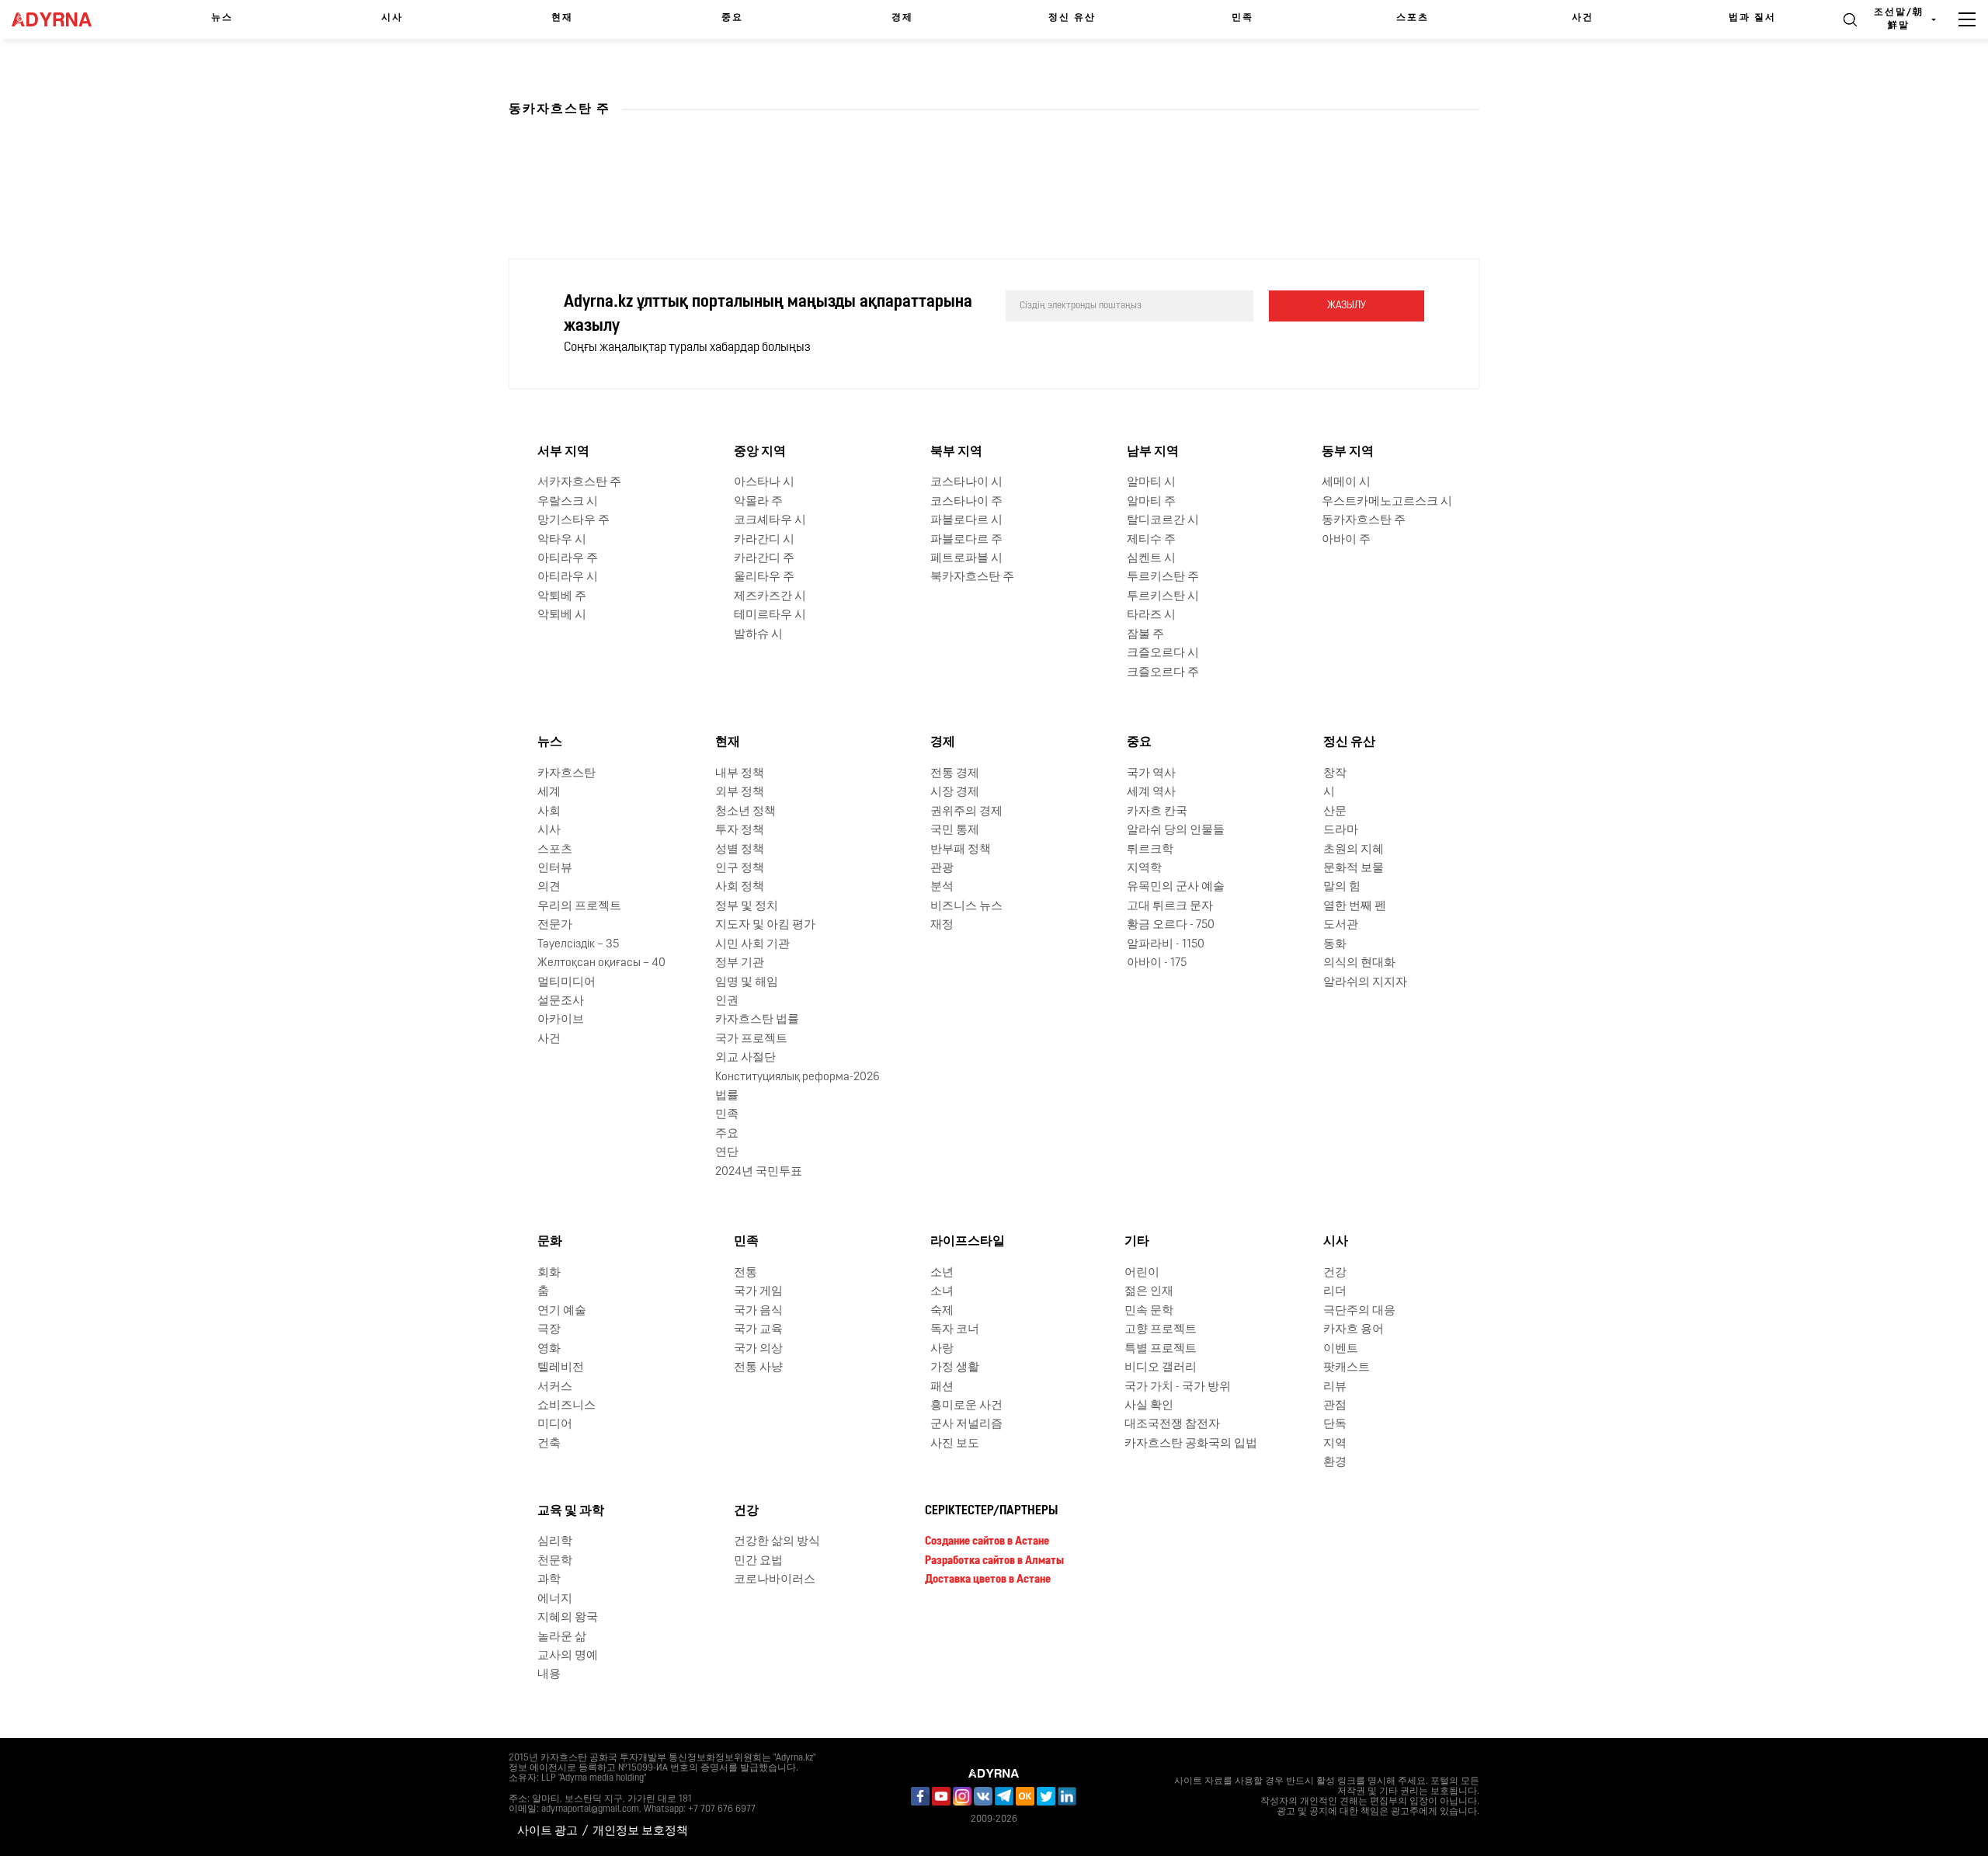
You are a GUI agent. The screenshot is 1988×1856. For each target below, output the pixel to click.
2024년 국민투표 (759, 1172)
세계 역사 (1151, 792)
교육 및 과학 (571, 1511)
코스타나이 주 (966, 502)
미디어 (555, 1425)
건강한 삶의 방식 (777, 1542)
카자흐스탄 (567, 774)
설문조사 (561, 1001)
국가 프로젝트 (751, 1039)
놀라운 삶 (562, 1637)
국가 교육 (758, 1330)
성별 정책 (740, 850)
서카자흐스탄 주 (579, 483)
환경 (1335, 1463)
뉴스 (222, 18)
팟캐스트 (1347, 1368)
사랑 (942, 1349)
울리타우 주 (764, 577)
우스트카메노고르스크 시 (1387, 502)
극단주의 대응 (1359, 1311)
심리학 (555, 1542)
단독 (1335, 1425)
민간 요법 (758, 1561)
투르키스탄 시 (1163, 597)
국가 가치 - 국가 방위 (1178, 1387)
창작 (1335, 774)
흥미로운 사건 (966, 1406)
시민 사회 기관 (752, 945)
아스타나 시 (764, 483)
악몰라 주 (758, 502)
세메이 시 (1346, 483)
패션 (942, 1387)
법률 (727, 1096)
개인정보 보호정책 (640, 1832)
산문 (1335, 812)
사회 (549, 812)
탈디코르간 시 (1163, 521)
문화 (550, 1242)
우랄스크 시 (568, 502)
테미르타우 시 (770, 615)
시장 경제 (955, 792)
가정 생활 (955, 1368)
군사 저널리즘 (966, 1425)
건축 (549, 1444)
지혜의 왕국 (568, 1618)
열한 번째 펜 (1355, 907)
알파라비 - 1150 (1166, 945)
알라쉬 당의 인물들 (1176, 831)
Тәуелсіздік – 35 (578, 945)
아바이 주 (1346, 540)
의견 (549, 887)
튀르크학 (1150, 850)
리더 (1335, 1292)
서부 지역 (563, 452)
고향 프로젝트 (1161, 1330)
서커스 (555, 1387)
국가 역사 (1151, 774)
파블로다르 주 (966, 540)
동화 (1335, 945)
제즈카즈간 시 (770, 597)
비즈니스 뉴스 (966, 907)
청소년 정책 (745, 812)
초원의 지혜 (1354, 850)
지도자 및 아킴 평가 (765, 925)
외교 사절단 (745, 1058)
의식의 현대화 (1359, 963)
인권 (727, 1001)
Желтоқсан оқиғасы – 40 (601, 963)
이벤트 (1341, 1349)
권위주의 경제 (966, 812)
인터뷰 (555, 869)
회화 (549, 1273)
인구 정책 (740, 869)
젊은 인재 (1149, 1292)
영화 (549, 1349)
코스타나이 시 (966, 483)
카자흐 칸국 (1157, 812)
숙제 (942, 1311)
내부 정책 (740, 774)
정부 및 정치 (747, 907)
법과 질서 (1752, 18)
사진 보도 (955, 1444)
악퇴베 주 (562, 597)
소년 (942, 1273)
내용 (549, 1675)
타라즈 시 (1151, 615)
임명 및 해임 (747, 983)
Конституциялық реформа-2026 (798, 1077)
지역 (1335, 1444)
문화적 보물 (1354, 869)
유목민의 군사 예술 (1176, 887)
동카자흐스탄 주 (1364, 521)
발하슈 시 (758, 635)
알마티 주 (1151, 502)
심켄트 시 (1151, 559)
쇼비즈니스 (567, 1406)
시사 (392, 18)
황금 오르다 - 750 (1171, 925)
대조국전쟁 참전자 (1172, 1425)
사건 (1583, 18)
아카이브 (561, 1020)
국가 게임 (758, 1292)
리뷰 (1335, 1387)
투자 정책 (740, 831)
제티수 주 (1151, 540)
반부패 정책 (961, 850)
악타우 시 (562, 540)
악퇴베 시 (562, 615)
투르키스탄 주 (1163, 577)
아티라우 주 (568, 559)
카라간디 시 (764, 540)
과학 (549, 1580)
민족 (1242, 18)
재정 (942, 925)
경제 (902, 18)
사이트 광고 (547, 1832)
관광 (942, 869)
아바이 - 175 (1157, 963)
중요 (732, 18)
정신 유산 (1072, 18)
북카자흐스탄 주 (972, 577)
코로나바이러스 (775, 1580)
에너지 (555, 1599)
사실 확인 (1149, 1406)
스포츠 (1413, 18)
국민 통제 (955, 831)
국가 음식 (758, 1311)
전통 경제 (955, 774)
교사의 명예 (568, 1656)
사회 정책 (740, 887)
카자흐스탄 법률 (757, 1020)
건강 (1335, 1273)
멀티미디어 (567, 983)
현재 (562, 18)
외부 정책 (740, 792)
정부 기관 (740, 963)
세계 (549, 792)
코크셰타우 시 (770, 521)
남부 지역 (1153, 452)
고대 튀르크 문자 (1170, 907)
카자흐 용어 (1354, 1330)
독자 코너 (955, 1330)
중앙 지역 (760, 452)
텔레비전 (561, 1368)
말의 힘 (1342, 887)
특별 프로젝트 (1161, 1349)
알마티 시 (1151, 483)
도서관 (1341, 925)
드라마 (1341, 831)
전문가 (555, 925)
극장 (549, 1330)
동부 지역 (1348, 452)
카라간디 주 (764, 559)
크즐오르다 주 (1163, 673)
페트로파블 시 (966, 559)
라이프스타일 (968, 1242)
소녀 (942, 1292)
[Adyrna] (62, 19)
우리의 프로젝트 (579, 907)
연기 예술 (562, 1311)
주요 (727, 1134)
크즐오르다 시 (1163, 653)
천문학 (555, 1561)
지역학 (1144, 869)
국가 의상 (758, 1349)
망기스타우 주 (573, 521)
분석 (942, 887)
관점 (1335, 1406)
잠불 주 (1145, 635)
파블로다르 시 (966, 521)
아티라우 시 (568, 577)
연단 (727, 1153)
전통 (745, 1273)
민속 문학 (1149, 1311)
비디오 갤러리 (1161, 1368)
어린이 (1142, 1273)
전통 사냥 (758, 1368)
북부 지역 (956, 452)
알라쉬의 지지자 (1365, 983)
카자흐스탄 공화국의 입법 (1191, 1444)
